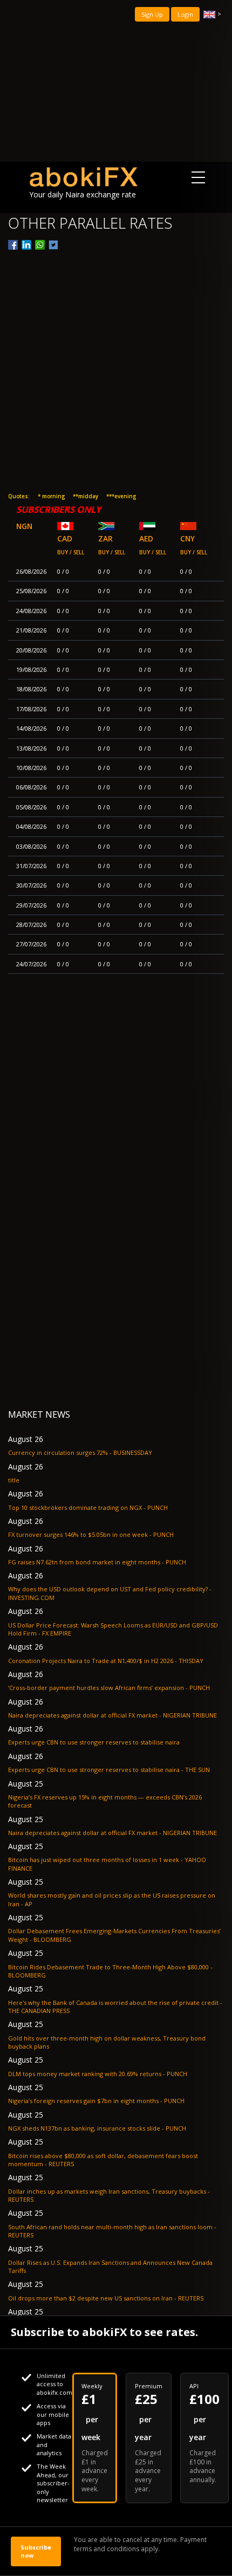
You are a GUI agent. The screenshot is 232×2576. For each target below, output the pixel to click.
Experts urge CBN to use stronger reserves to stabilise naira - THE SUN (109, 1770)
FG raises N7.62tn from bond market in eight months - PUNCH (97, 1562)
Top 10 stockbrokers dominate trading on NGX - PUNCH (88, 1507)
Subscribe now (36, 2551)
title (14, 1480)
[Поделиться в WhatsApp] (40, 245)
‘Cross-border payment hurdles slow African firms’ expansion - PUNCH (109, 1688)
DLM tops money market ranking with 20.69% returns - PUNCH (98, 2074)
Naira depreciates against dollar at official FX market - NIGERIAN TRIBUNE (112, 1715)
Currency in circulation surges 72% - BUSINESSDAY (80, 1452)
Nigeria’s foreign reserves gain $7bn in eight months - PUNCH (96, 2101)
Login (185, 14)
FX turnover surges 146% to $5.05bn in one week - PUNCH (91, 1534)
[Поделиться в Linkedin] (26, 245)
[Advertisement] (116, 81)
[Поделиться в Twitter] (53, 245)
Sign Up (152, 14)
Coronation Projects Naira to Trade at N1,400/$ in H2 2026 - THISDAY (106, 1661)
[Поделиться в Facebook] (13, 245)
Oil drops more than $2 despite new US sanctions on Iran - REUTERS (106, 2298)
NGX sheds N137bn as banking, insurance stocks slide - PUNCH (97, 2128)
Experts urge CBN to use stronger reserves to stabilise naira (94, 1742)
